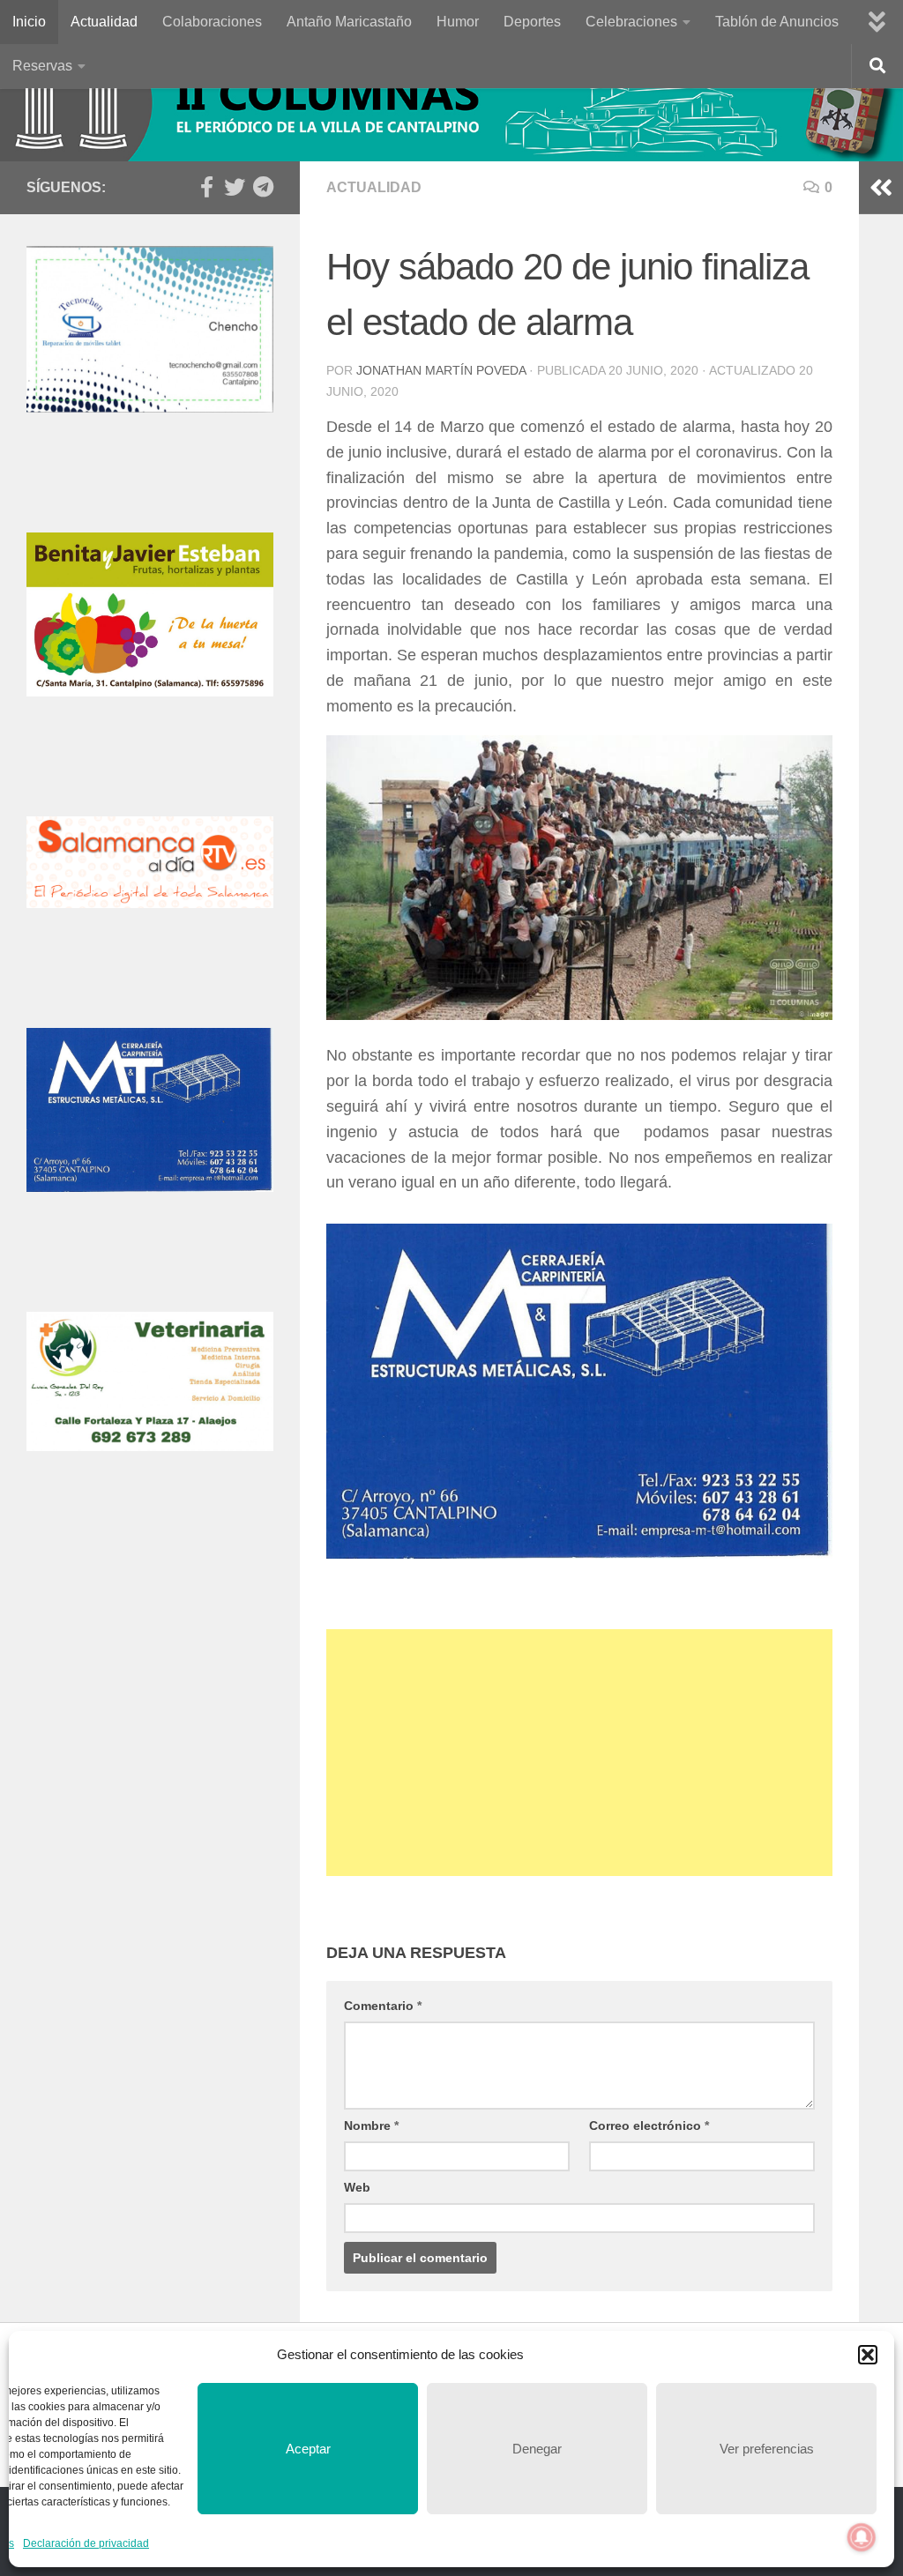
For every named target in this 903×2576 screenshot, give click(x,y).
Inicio (29, 22)
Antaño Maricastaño (349, 22)
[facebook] (206, 187)
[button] (868, 2355)
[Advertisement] (579, 1753)
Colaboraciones (212, 22)
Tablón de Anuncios (777, 22)
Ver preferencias (767, 2449)
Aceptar (308, 2449)
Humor (458, 22)
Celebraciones (631, 22)
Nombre (371, 2126)
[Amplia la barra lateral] (881, 188)
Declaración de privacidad (86, 2543)
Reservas (42, 66)
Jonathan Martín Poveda (441, 370)
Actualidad (104, 22)
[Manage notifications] (862, 2537)
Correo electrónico (649, 2126)
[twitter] (235, 187)
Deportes (532, 22)
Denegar (537, 2449)
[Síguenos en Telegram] (263, 187)
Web (357, 2187)
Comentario (383, 2006)
